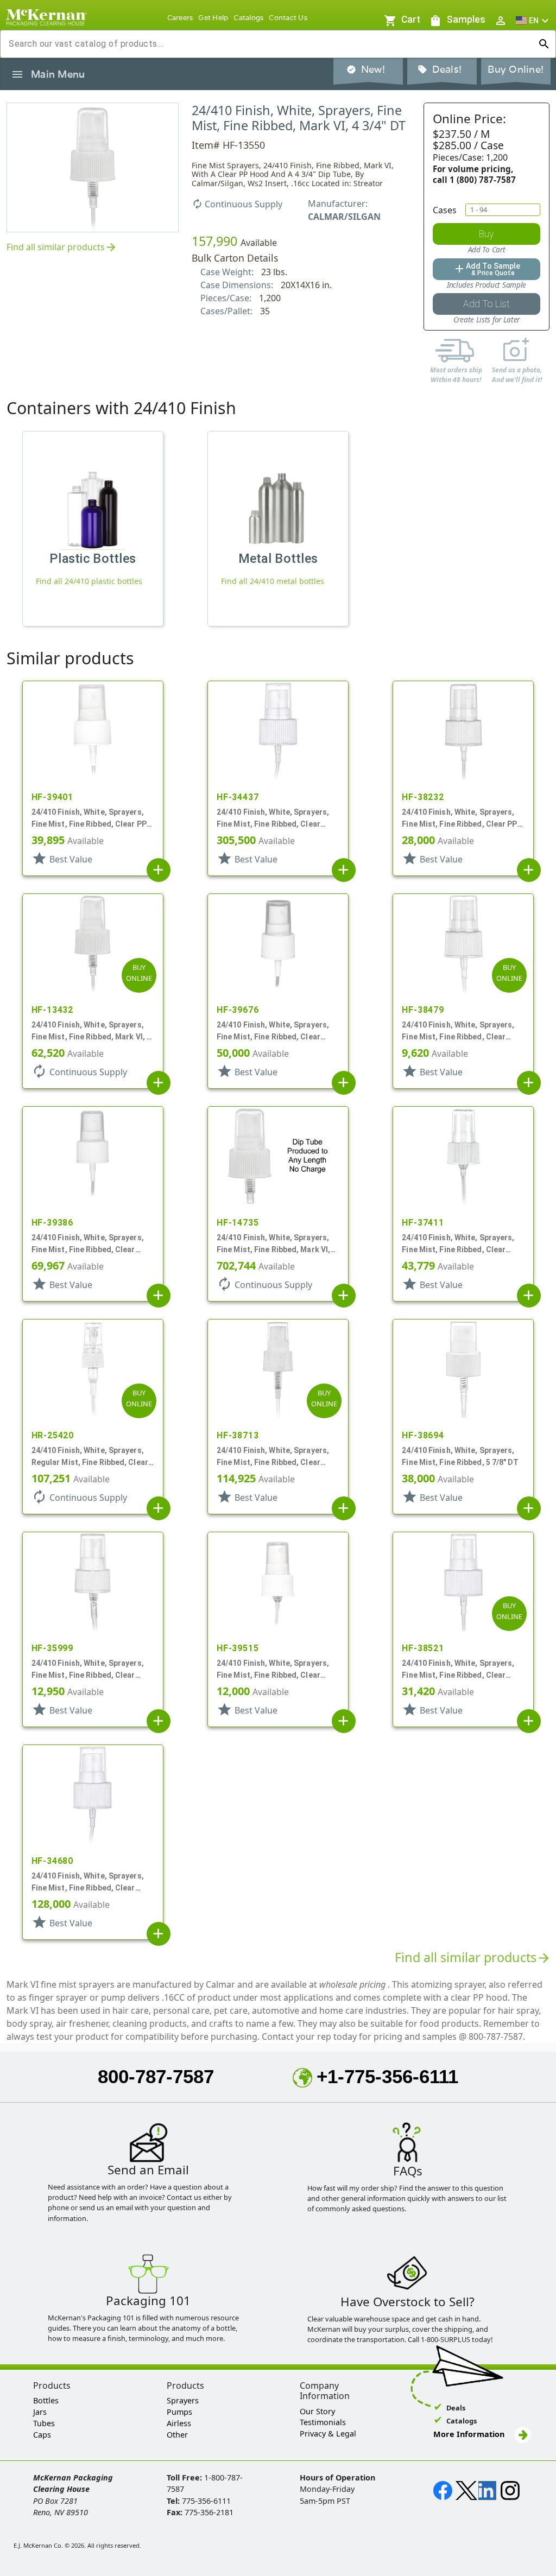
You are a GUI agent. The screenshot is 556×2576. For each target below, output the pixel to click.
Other (177, 2435)
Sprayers (183, 2400)
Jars (40, 2412)
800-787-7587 (156, 2076)
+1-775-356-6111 (387, 2076)
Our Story (317, 2411)
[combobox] (269, 44)
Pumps (179, 2412)
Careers (180, 18)
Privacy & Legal (328, 2434)
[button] (534, 20)
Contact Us (288, 18)
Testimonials (323, 2422)
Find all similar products (62, 248)
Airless (179, 2423)
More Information (470, 2434)
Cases (445, 210)
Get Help (213, 18)
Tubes (44, 2423)
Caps (42, 2435)
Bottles (46, 2400)
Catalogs (248, 18)
